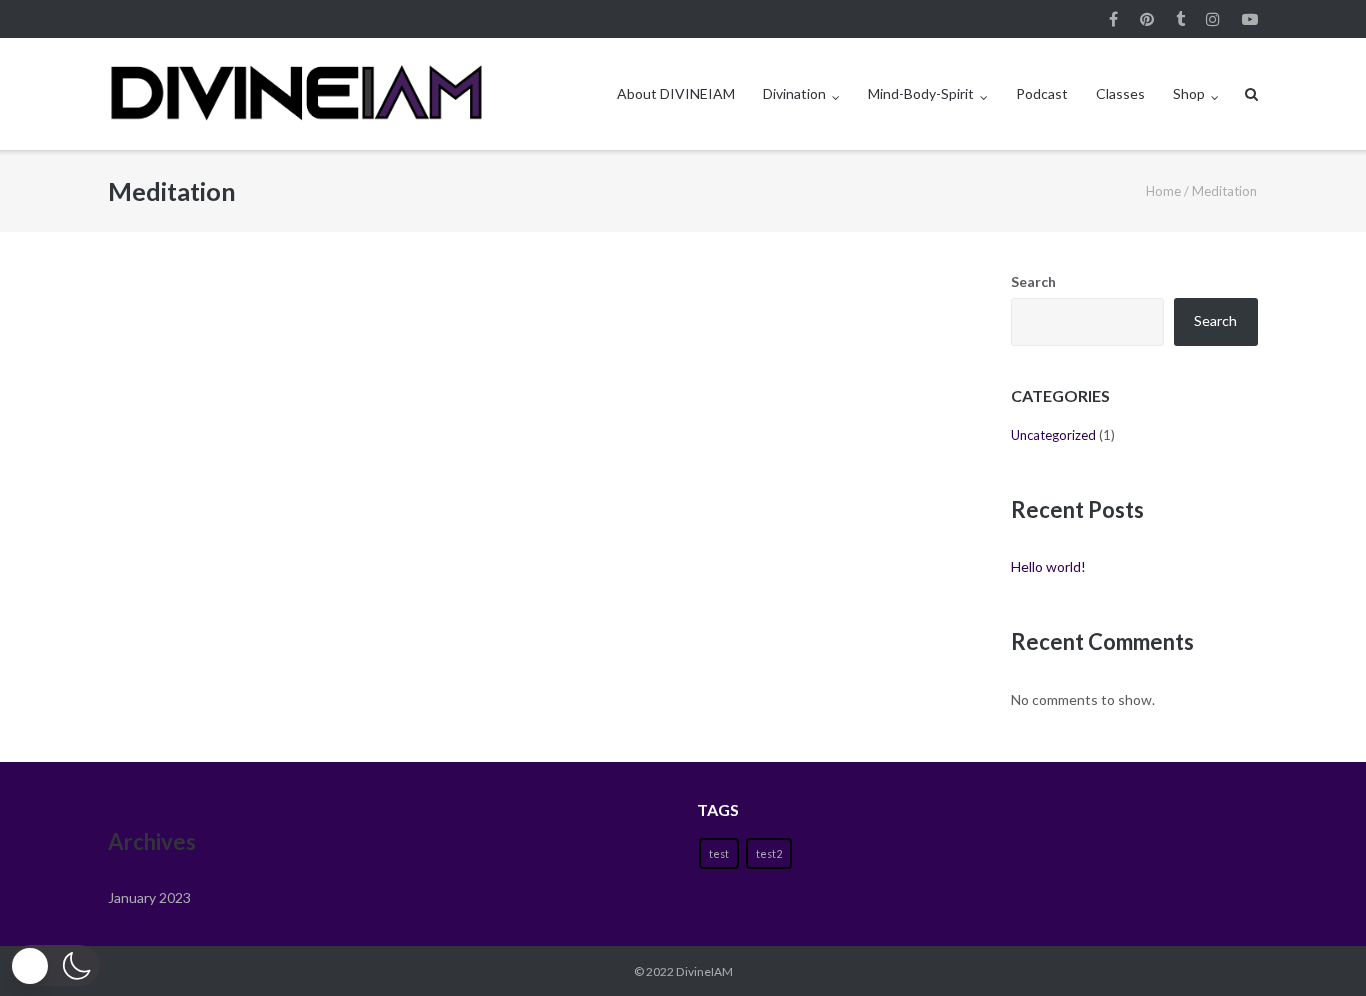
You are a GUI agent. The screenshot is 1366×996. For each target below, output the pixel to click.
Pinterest (1147, 19)
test (719, 853)
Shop (1189, 93)
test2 (769, 853)
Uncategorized (1053, 435)
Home (1163, 191)
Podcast (1042, 93)
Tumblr (1180, 19)
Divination (794, 93)
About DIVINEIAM (676, 93)
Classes (1120, 93)
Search (1033, 281)
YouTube (1250, 19)
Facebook (1113, 19)
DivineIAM (704, 971)
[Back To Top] (1316, 948)
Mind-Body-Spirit (921, 93)
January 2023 (149, 897)
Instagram (1213, 19)
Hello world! (1048, 566)
